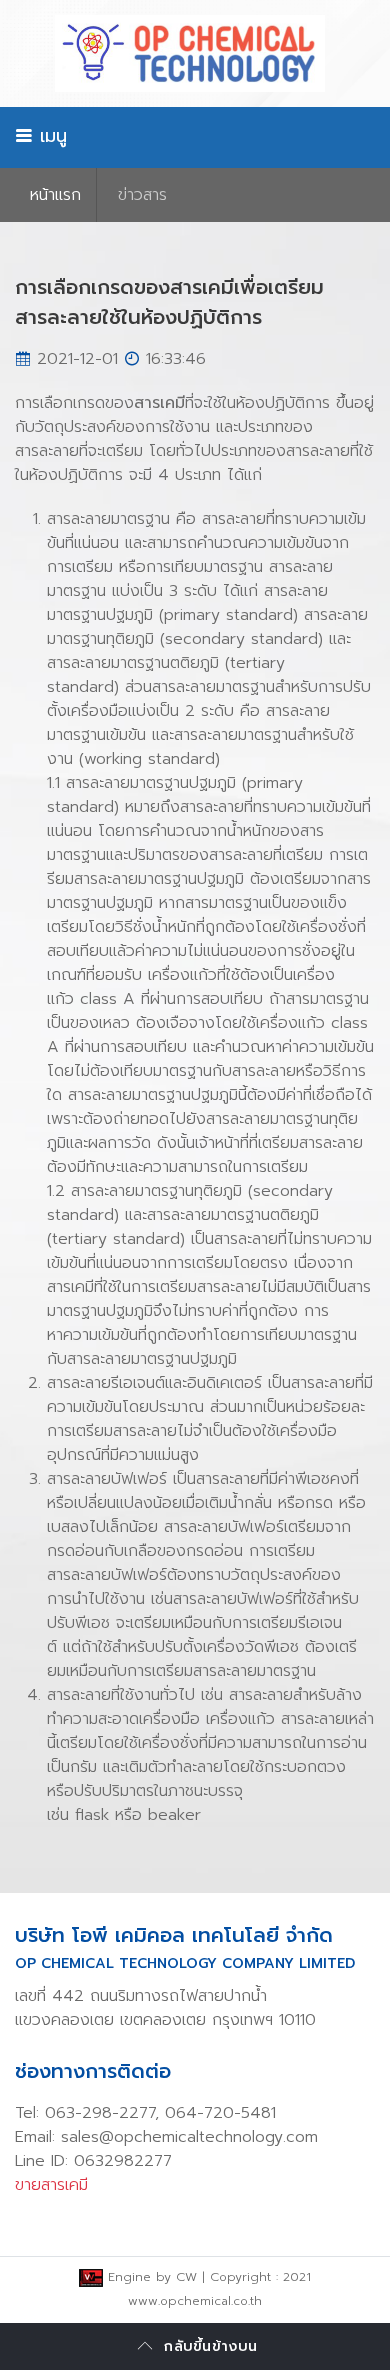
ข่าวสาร (142, 195)
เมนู (50, 136)
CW (186, 2277)
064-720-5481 (220, 2113)
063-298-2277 (100, 2113)
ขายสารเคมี (51, 2185)
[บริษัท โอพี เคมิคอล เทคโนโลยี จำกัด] (195, 53)
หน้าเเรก (55, 195)
